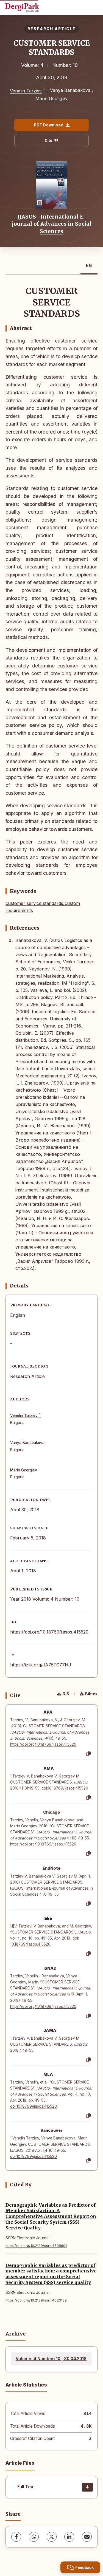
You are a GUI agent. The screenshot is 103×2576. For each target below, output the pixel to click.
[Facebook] (16, 2537)
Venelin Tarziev (26, 91)
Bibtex (91, 1694)
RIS (66, 1694)
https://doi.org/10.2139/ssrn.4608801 (36, 2246)
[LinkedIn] (69, 2537)
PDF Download (49, 125)
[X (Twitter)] (52, 2537)
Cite (48, 140)
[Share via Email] (87, 2537)
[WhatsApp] (34, 2537)
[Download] (87, 2487)
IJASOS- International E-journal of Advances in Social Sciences (52, 224)
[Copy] (88, 1754)
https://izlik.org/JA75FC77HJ (41, 1665)
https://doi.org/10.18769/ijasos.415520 (49, 1632)
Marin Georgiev (51, 98)
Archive (16, 2334)
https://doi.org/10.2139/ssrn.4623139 (36, 2300)
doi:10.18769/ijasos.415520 (65, 1788)
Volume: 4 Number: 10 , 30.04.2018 (51, 2359)
